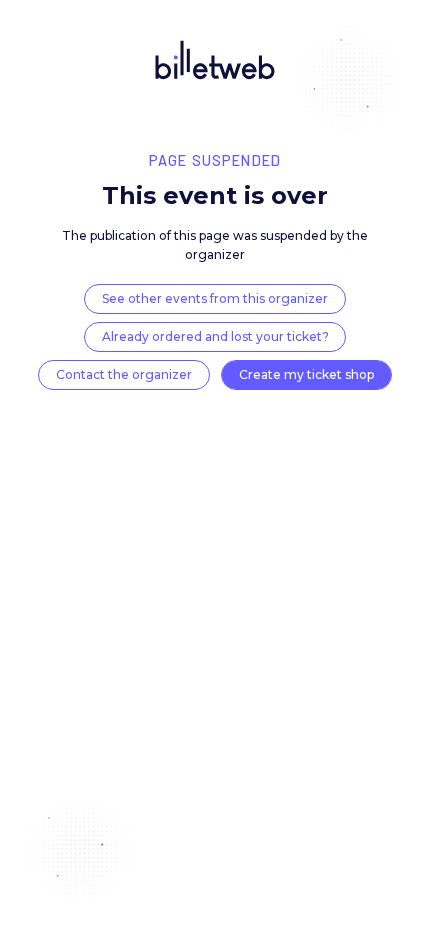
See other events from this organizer (215, 298)
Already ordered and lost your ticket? (215, 336)
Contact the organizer (124, 374)
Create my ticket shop (306, 374)
